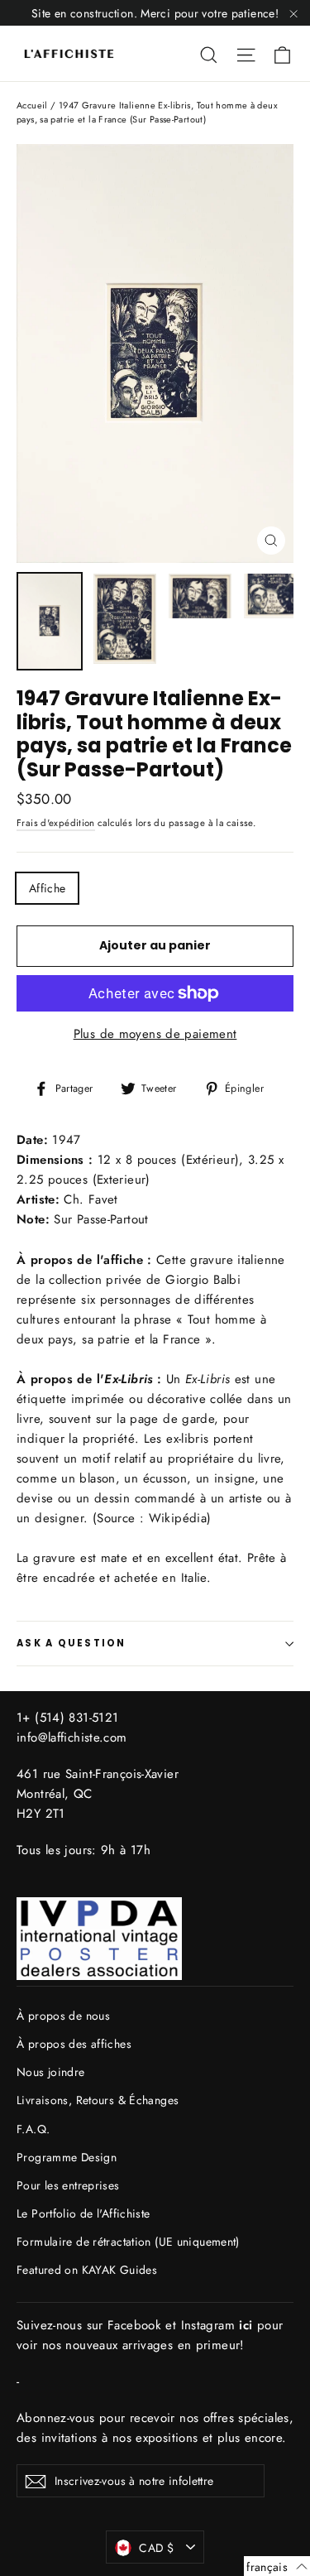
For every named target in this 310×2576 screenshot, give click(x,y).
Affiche (47, 888)
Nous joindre (51, 2072)
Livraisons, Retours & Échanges (98, 2100)
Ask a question (72, 1643)
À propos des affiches (74, 2044)
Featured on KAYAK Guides (87, 2270)
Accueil (32, 105)
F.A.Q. (33, 2129)
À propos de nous (63, 2016)
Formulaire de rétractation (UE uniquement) (128, 2242)
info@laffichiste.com (72, 1737)
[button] (277, 2566)
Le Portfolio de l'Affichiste (83, 2213)
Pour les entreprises (68, 2185)
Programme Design (67, 2157)
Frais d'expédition (56, 823)
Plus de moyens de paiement (155, 1034)
